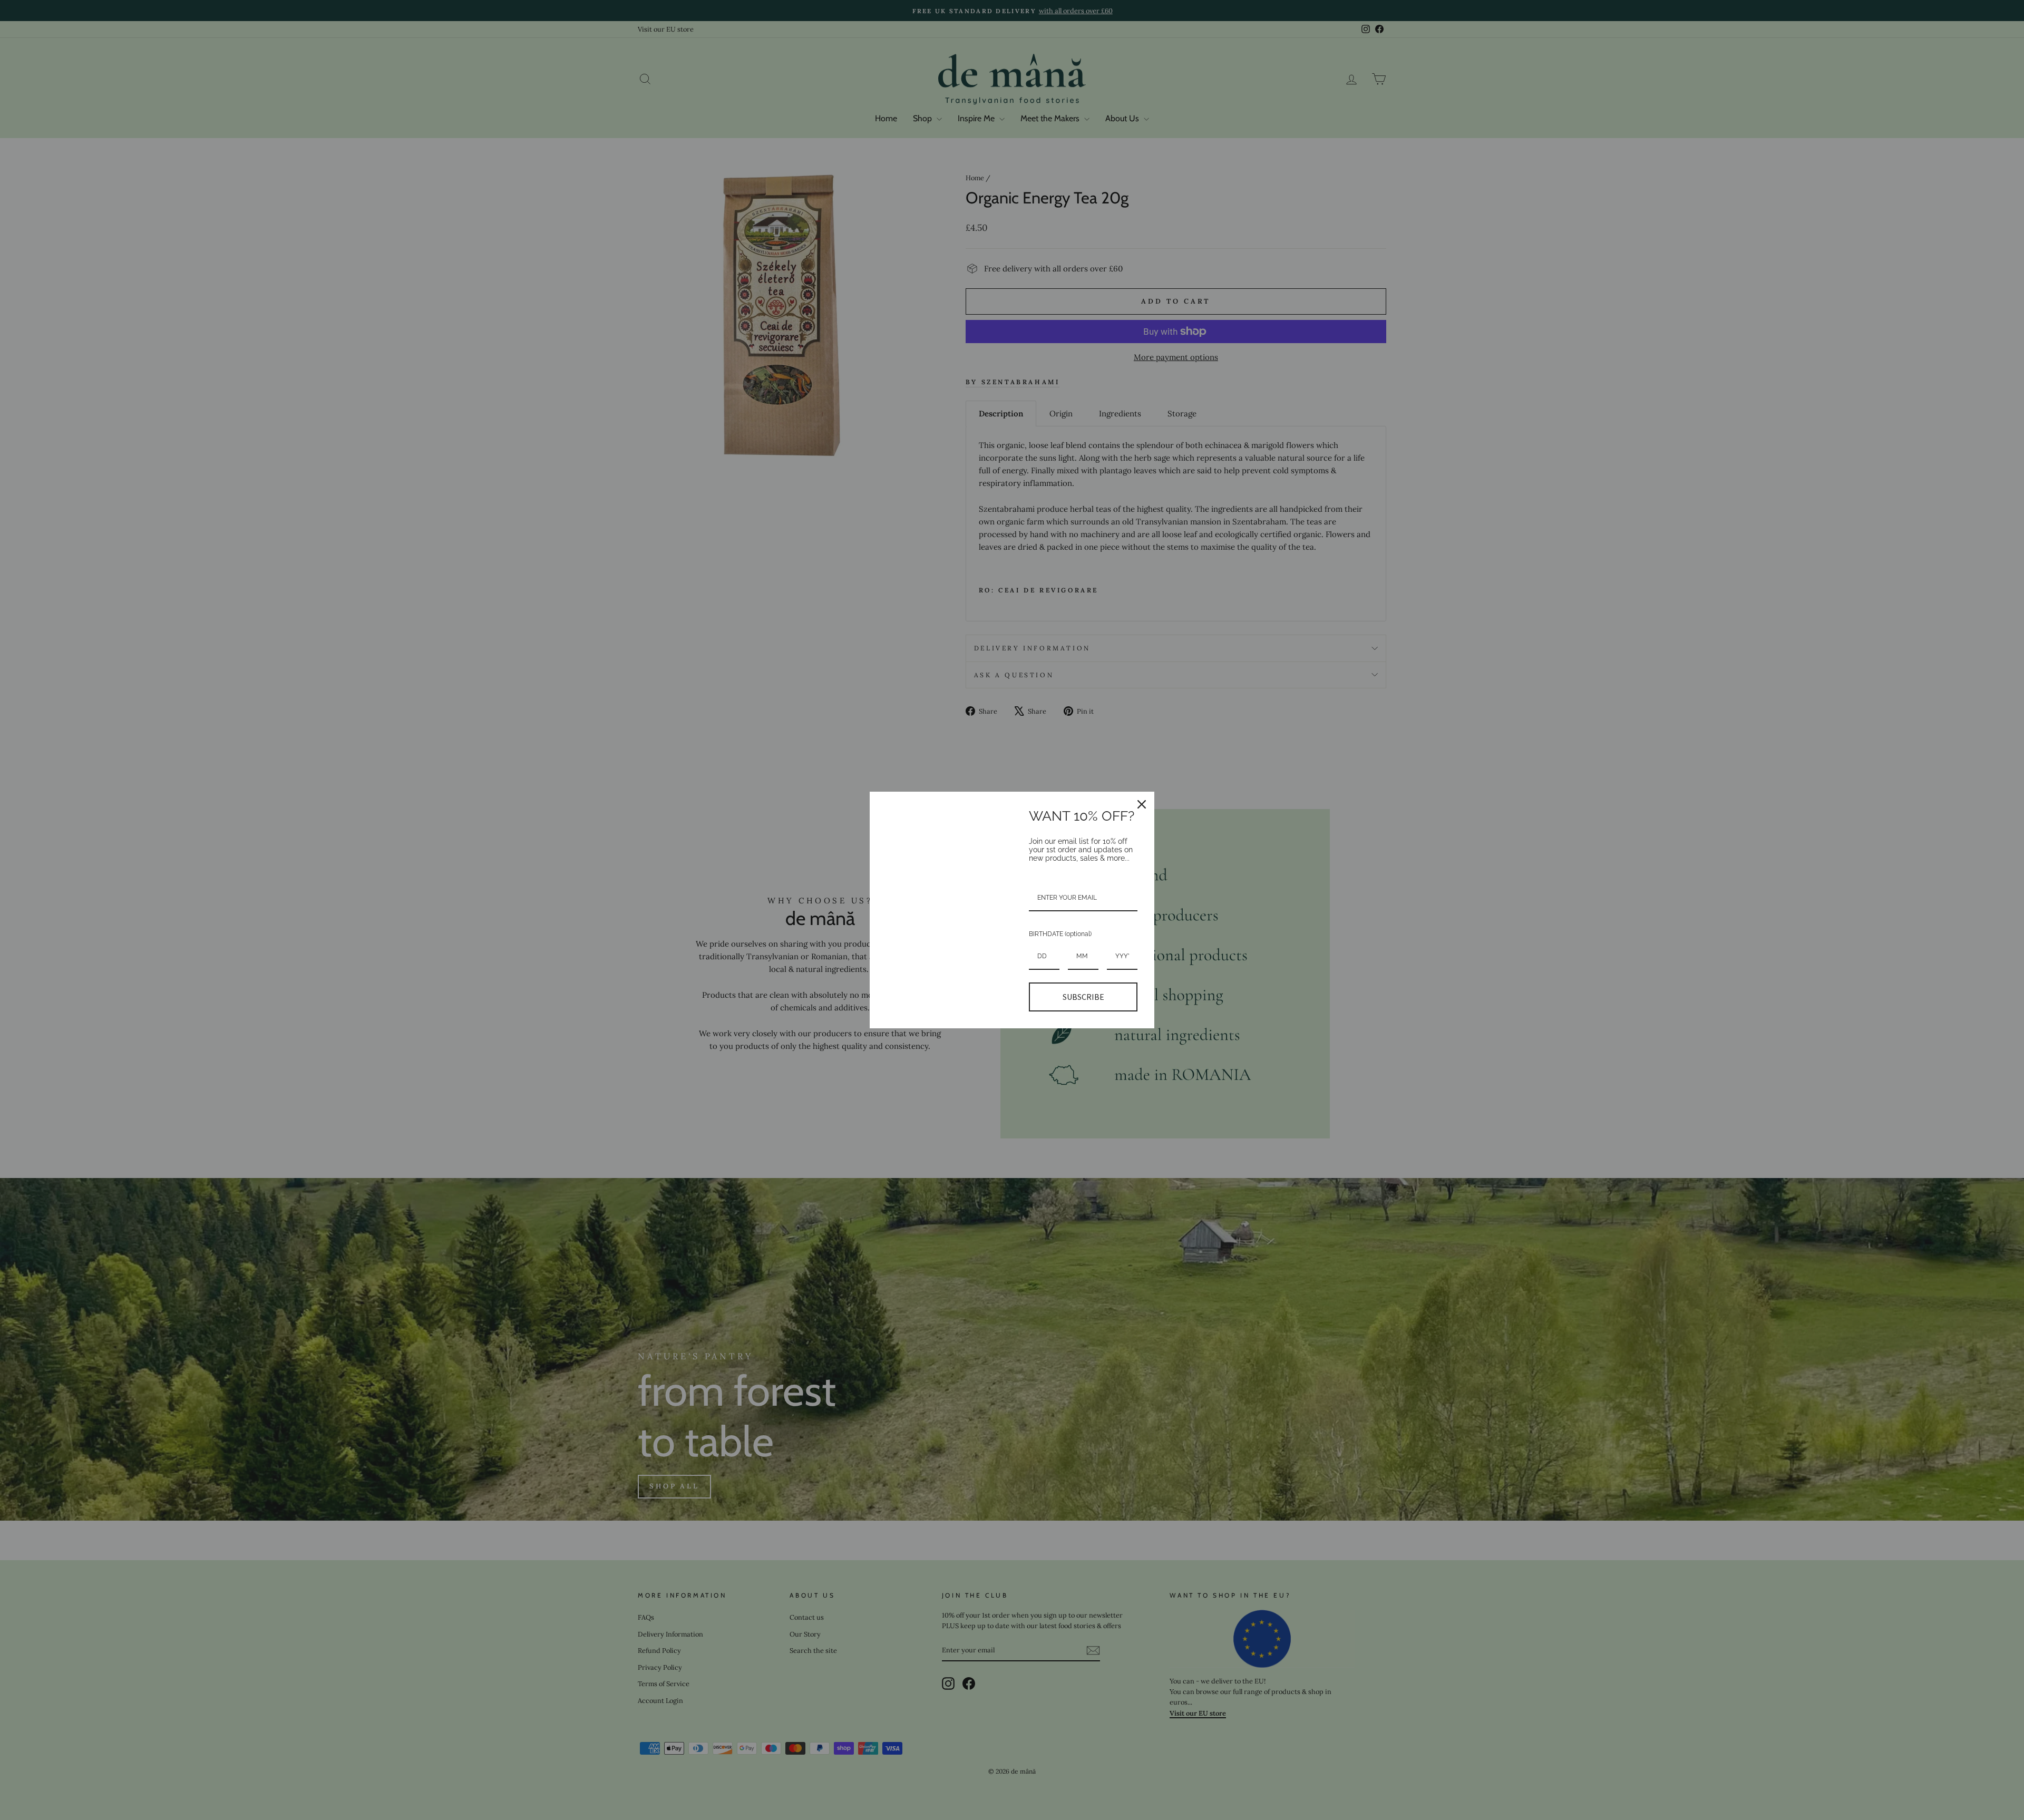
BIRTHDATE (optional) (1060, 934)
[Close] (1142, 804)
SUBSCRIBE (1083, 997)
